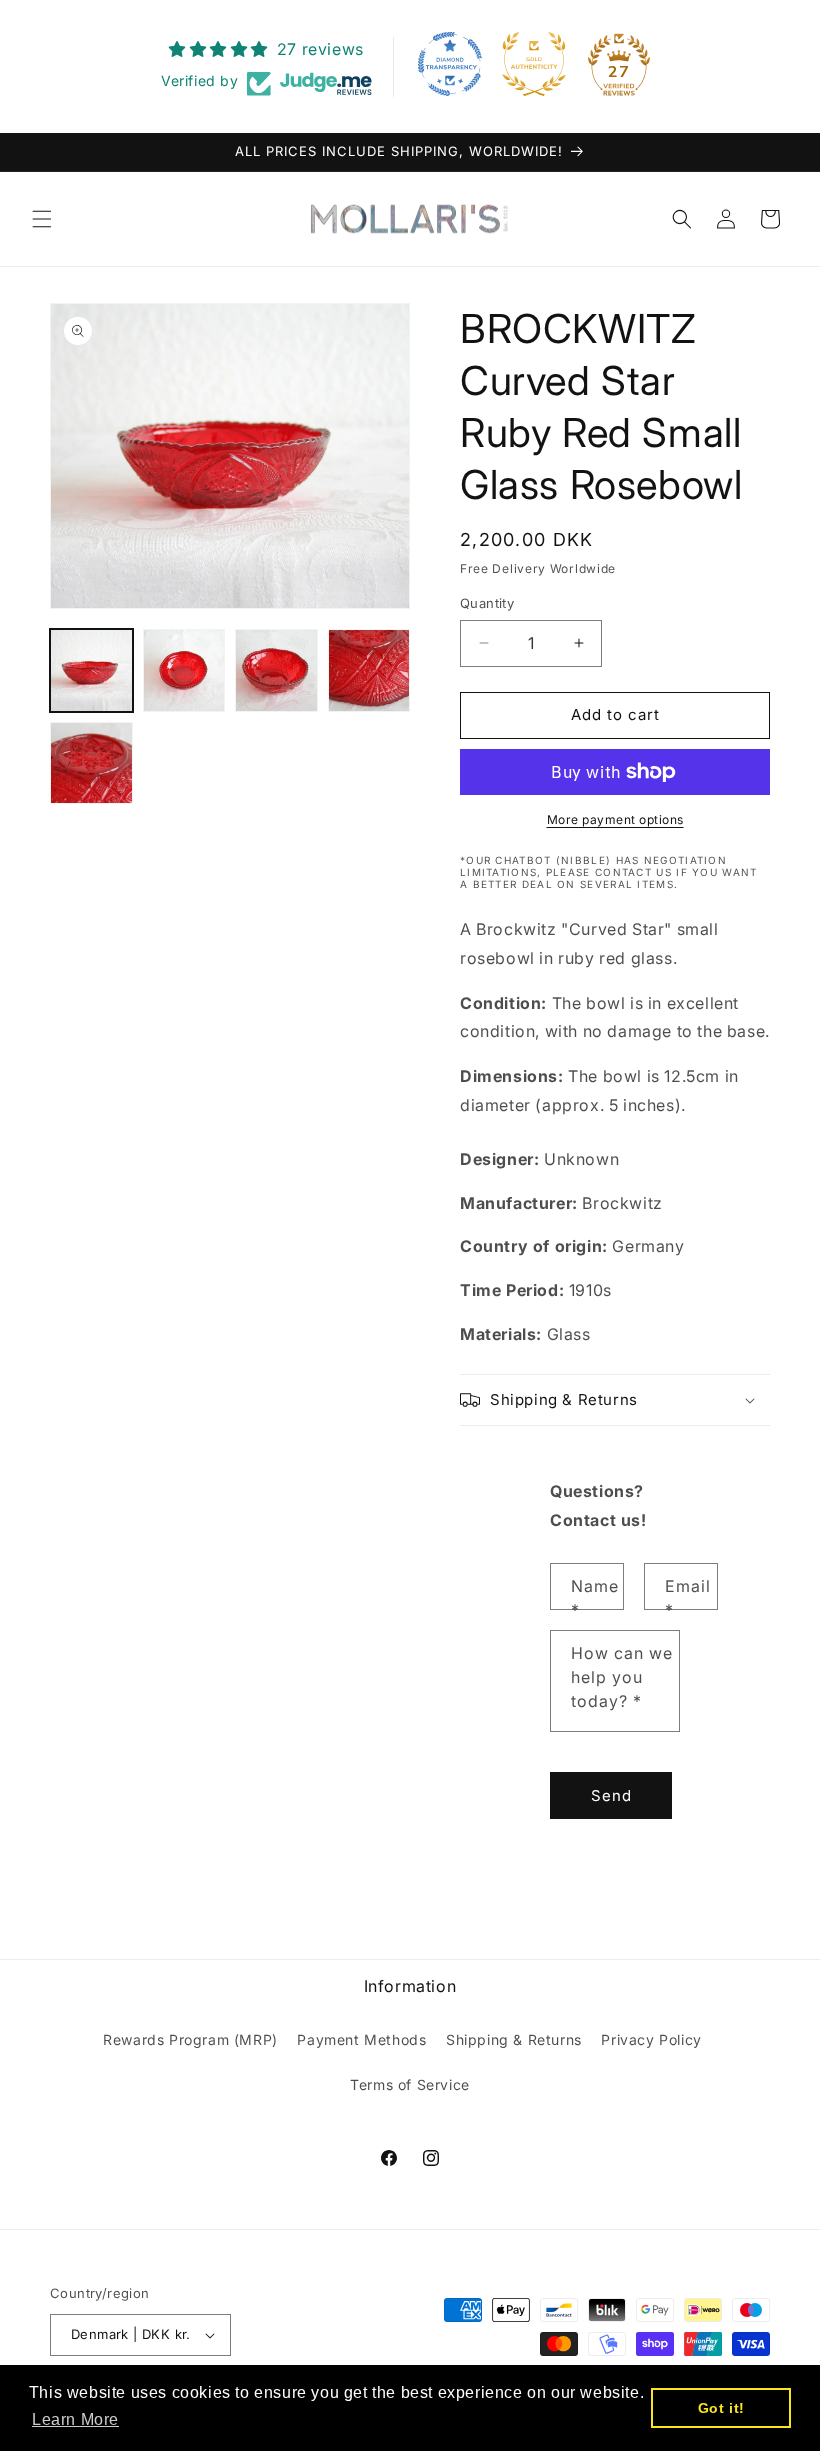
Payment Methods (361, 2039)
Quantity (487, 603)
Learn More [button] (75, 2419)
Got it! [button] (721, 2408)
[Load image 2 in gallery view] (184, 670)
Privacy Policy (651, 2039)
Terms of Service (410, 2084)
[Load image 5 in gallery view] (91, 763)
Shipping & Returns (514, 2039)
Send (611, 1795)
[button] (42, 219)
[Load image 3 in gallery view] (276, 670)
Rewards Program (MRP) (190, 2039)
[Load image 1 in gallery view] (91, 670)
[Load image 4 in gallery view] (369, 670)
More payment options (615, 819)
